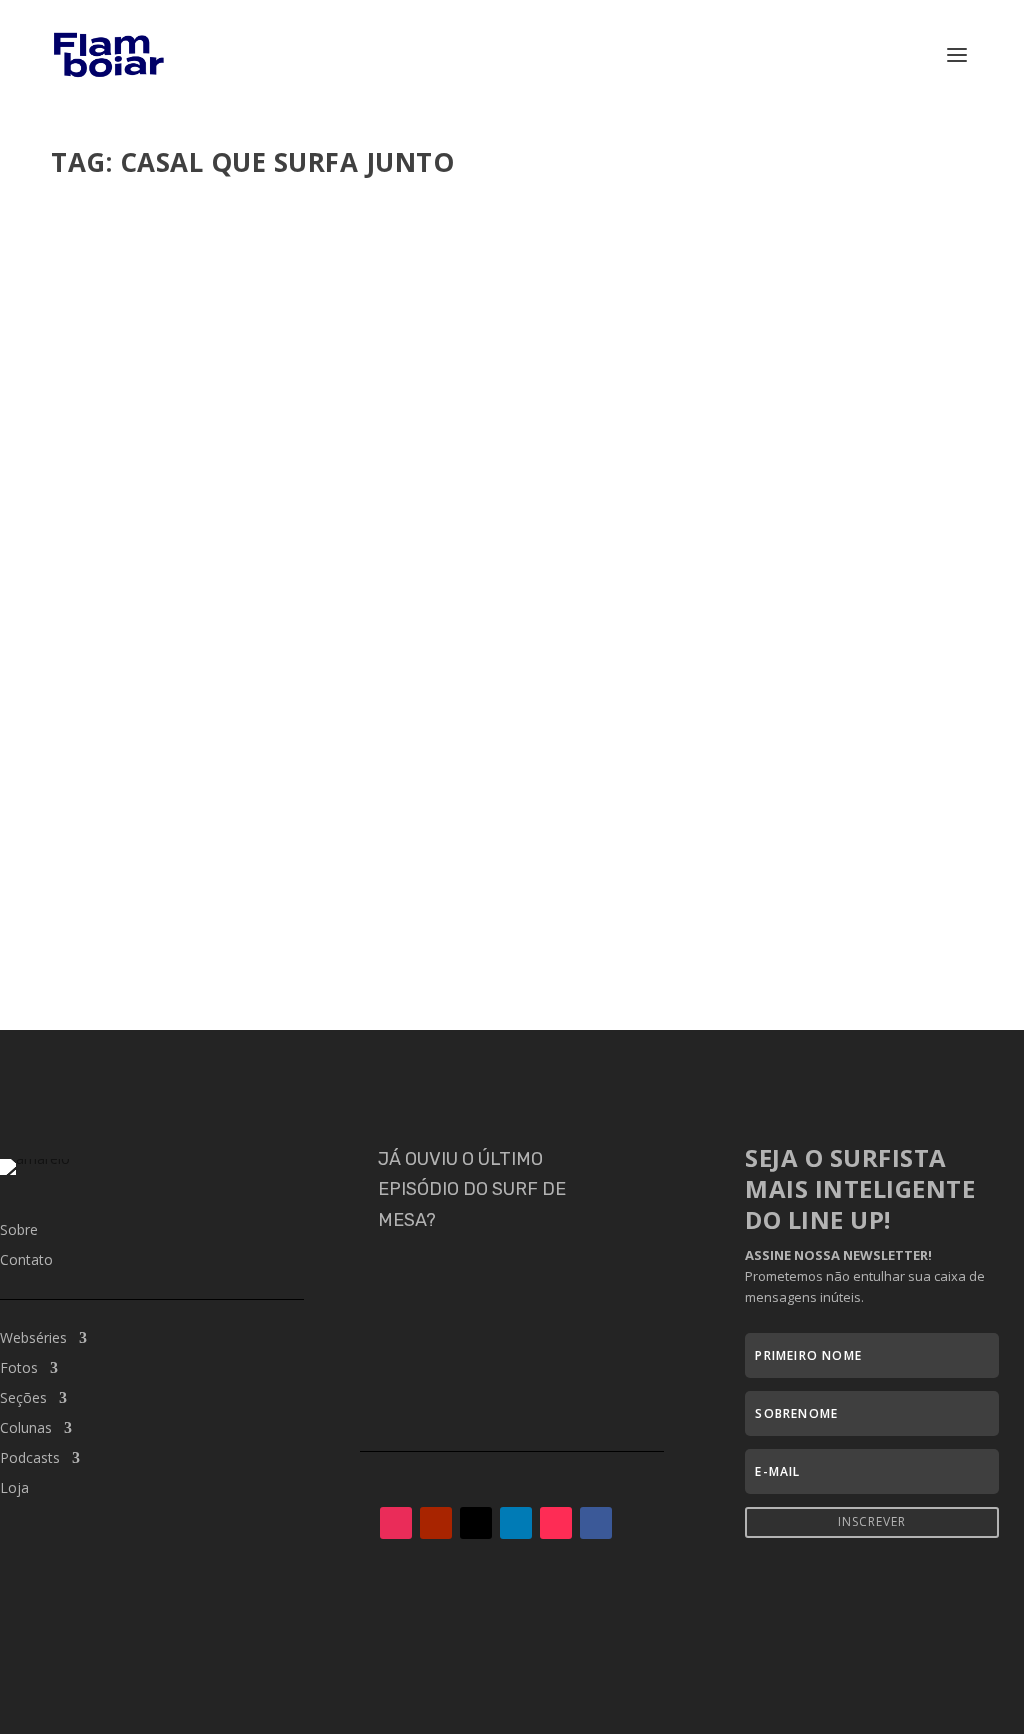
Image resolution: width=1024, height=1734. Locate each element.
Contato (26, 1261)
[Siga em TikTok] (556, 1523)
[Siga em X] (476, 1523)
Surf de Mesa (507, 865)
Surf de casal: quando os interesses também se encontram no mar (382, 835)
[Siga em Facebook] (596, 1523)
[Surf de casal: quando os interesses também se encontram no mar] (512, 498)
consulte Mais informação (181, 943)
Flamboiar (124, 865)
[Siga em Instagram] (396, 1523)
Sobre (19, 1231)
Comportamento (295, 865)
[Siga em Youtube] (436, 1523)
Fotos (19, 1369)
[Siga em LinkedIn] (516, 1523)
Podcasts (439, 865)
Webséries (33, 1339)
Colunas (26, 1429)
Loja (14, 1489)
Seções (23, 1399)
